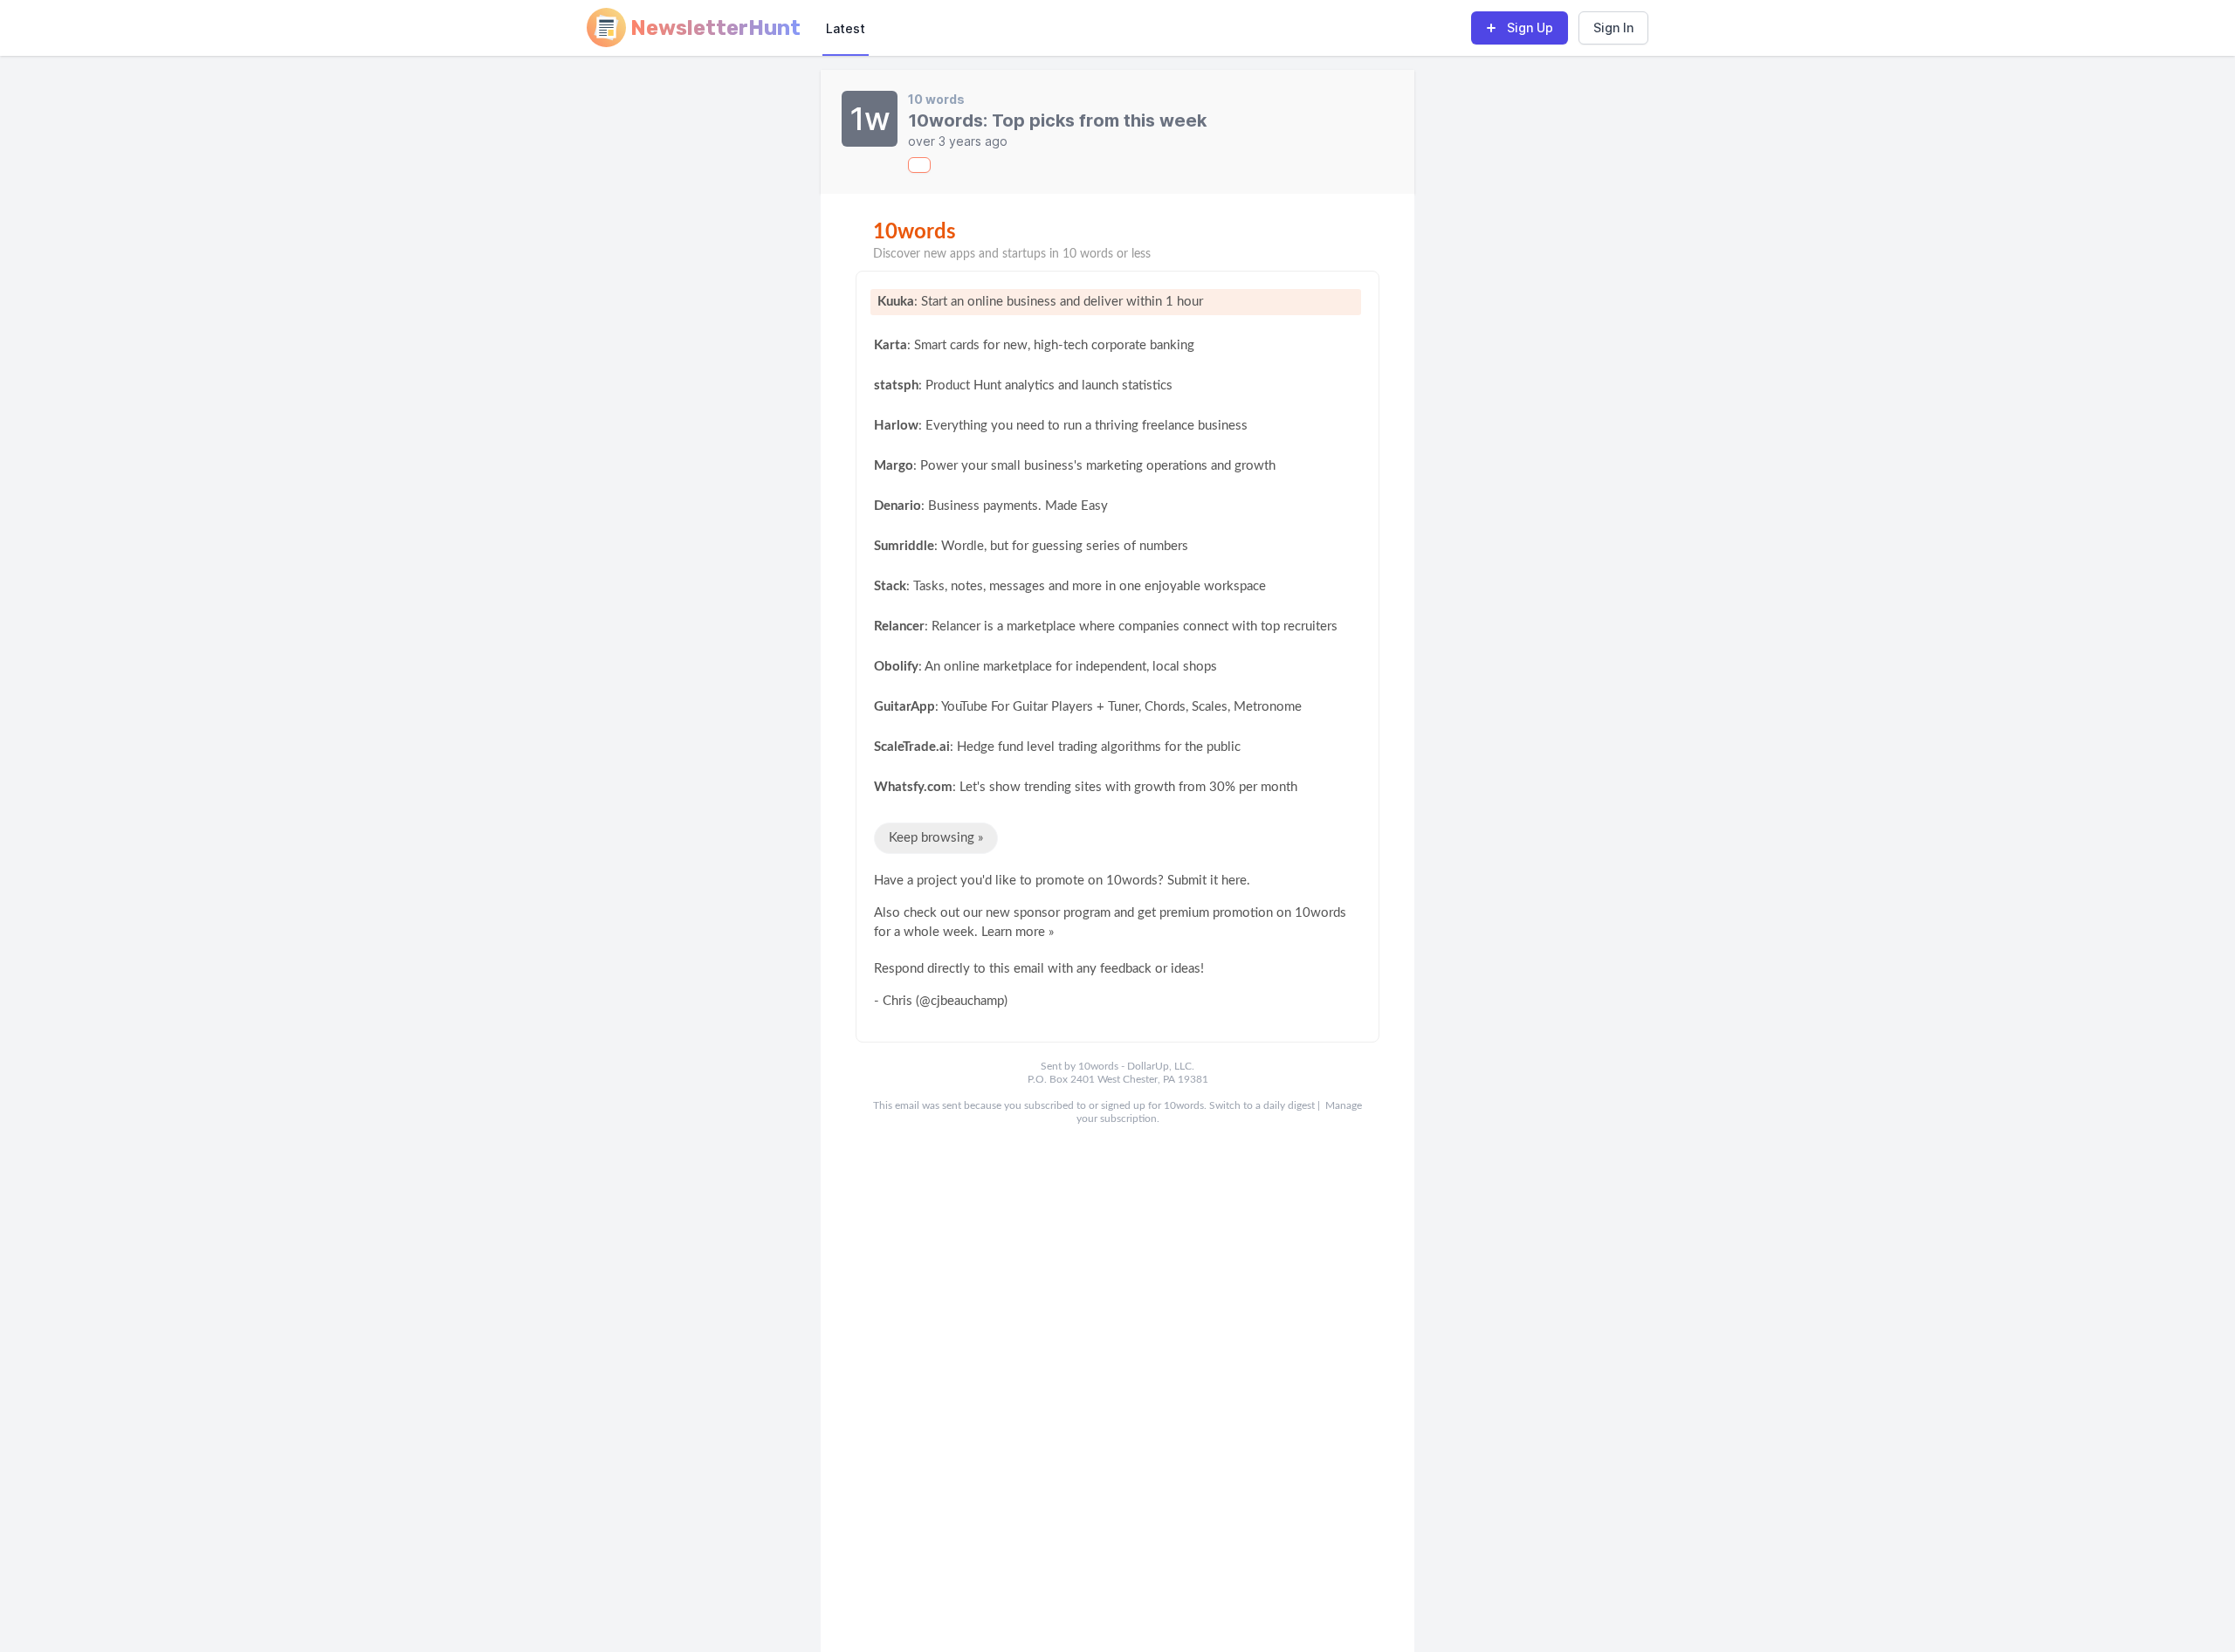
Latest (846, 28)
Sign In (1613, 28)
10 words (936, 99)
